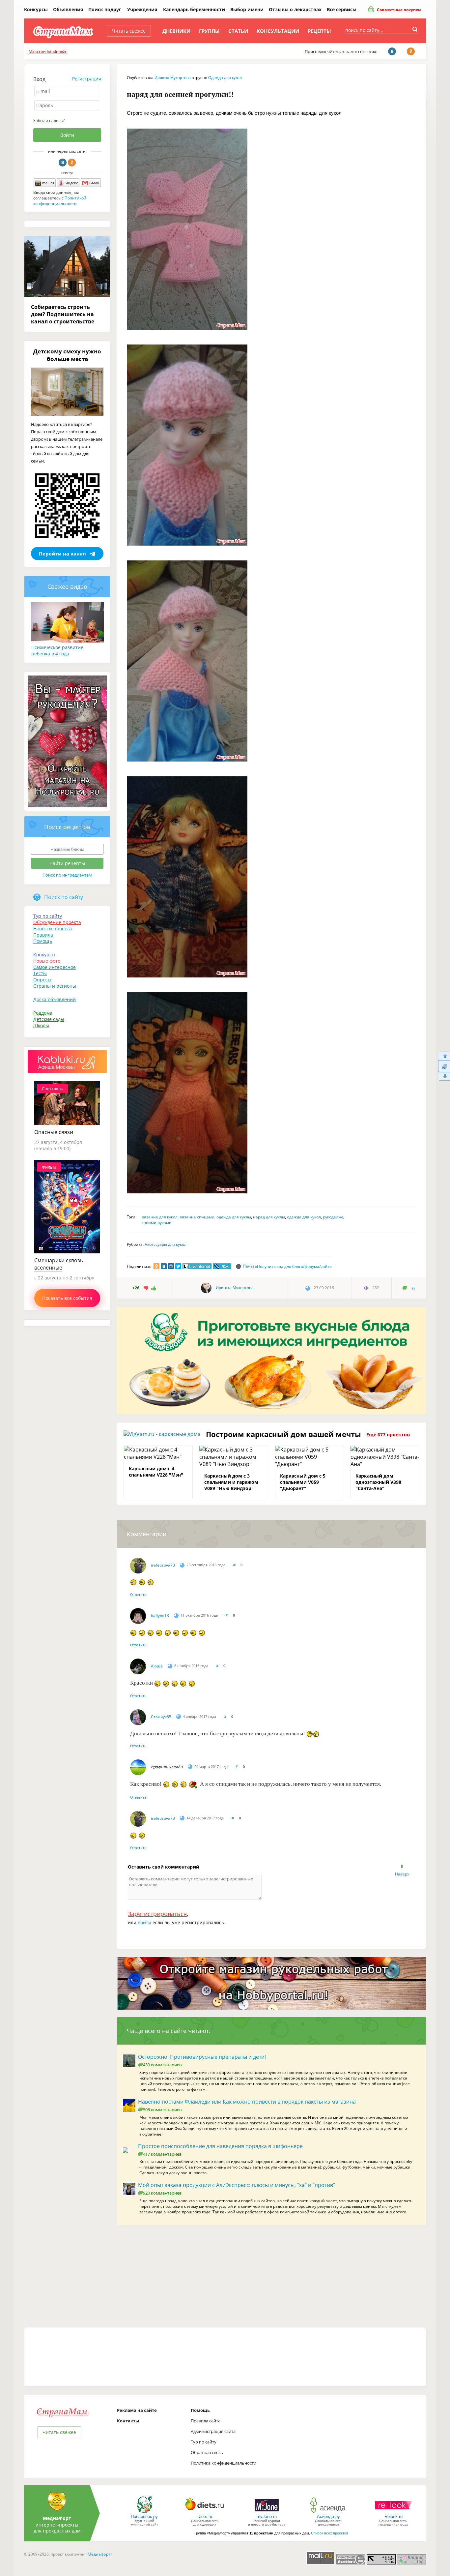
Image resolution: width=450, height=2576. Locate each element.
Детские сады (49, 1019)
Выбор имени (247, 9)
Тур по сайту (48, 916)
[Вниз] (444, 1077)
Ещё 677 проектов (388, 1435)
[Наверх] (444, 1056)
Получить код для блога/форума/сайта (294, 1266)
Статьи (238, 31)
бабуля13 (160, 1616)
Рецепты (319, 31)
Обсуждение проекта (57, 922)
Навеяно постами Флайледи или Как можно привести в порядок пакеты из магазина (247, 2102)
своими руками (157, 1223)
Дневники (176, 31)
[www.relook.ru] (393, 2513)
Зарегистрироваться (157, 1914)
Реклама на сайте (137, 2410)
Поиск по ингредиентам (67, 875)
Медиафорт (99, 2554)
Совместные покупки (398, 10)
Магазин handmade (48, 51)
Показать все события (67, 1298)
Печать (250, 1266)
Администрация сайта (213, 2431)
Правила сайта (206, 2421)
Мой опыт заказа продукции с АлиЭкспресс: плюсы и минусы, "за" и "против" (237, 2185)
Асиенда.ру (328, 2516)
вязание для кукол (160, 1217)
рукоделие (333, 1217)
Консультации (278, 31)
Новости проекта (53, 929)
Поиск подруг (105, 9)
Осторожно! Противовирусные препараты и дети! (202, 2057)
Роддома (43, 1013)
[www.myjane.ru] (267, 2513)
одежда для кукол (304, 1217)
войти (144, 1922)
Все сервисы (342, 9)
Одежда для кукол (225, 78)
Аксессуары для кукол (166, 1244)
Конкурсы (36, 9)
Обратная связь (207, 2452)
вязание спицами (197, 1217)
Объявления (68, 9)
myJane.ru (267, 2516)
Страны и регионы (55, 986)
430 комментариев (162, 2065)
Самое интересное (55, 967)
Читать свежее (129, 31)
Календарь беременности (194, 9)
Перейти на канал (62, 554)
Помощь (43, 941)
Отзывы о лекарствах (295, 9)
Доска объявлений (55, 999)
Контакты (128, 2421)
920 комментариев (162, 2193)
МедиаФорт (57, 2518)
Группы (209, 31)
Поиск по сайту (64, 897)
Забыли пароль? (49, 120)
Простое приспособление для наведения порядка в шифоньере (220, 2146)
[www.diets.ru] (205, 2513)
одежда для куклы (234, 1217)
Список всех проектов (330, 2533)
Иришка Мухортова (173, 78)
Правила (43, 935)
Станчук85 (161, 1717)
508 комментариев (162, 2110)
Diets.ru (205, 2516)
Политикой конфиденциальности (60, 201)
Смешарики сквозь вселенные (59, 1264)
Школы (41, 1025)
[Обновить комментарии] (444, 1066)
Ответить (138, 1594)
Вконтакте (63, 163)
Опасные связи (54, 1132)
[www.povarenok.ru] (144, 2513)
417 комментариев (162, 2154)
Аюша (157, 1666)
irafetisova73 (163, 1565)
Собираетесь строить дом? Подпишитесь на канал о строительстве (63, 314)
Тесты (40, 973)
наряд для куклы (269, 1217)
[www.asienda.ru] (329, 2513)
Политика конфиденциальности (224, 2463)
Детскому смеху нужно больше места (67, 355)
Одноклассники (72, 163)
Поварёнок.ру (144, 2516)
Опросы (42, 980)
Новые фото (47, 961)
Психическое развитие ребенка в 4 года (57, 650)
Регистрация (87, 79)
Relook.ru (394, 2516)
